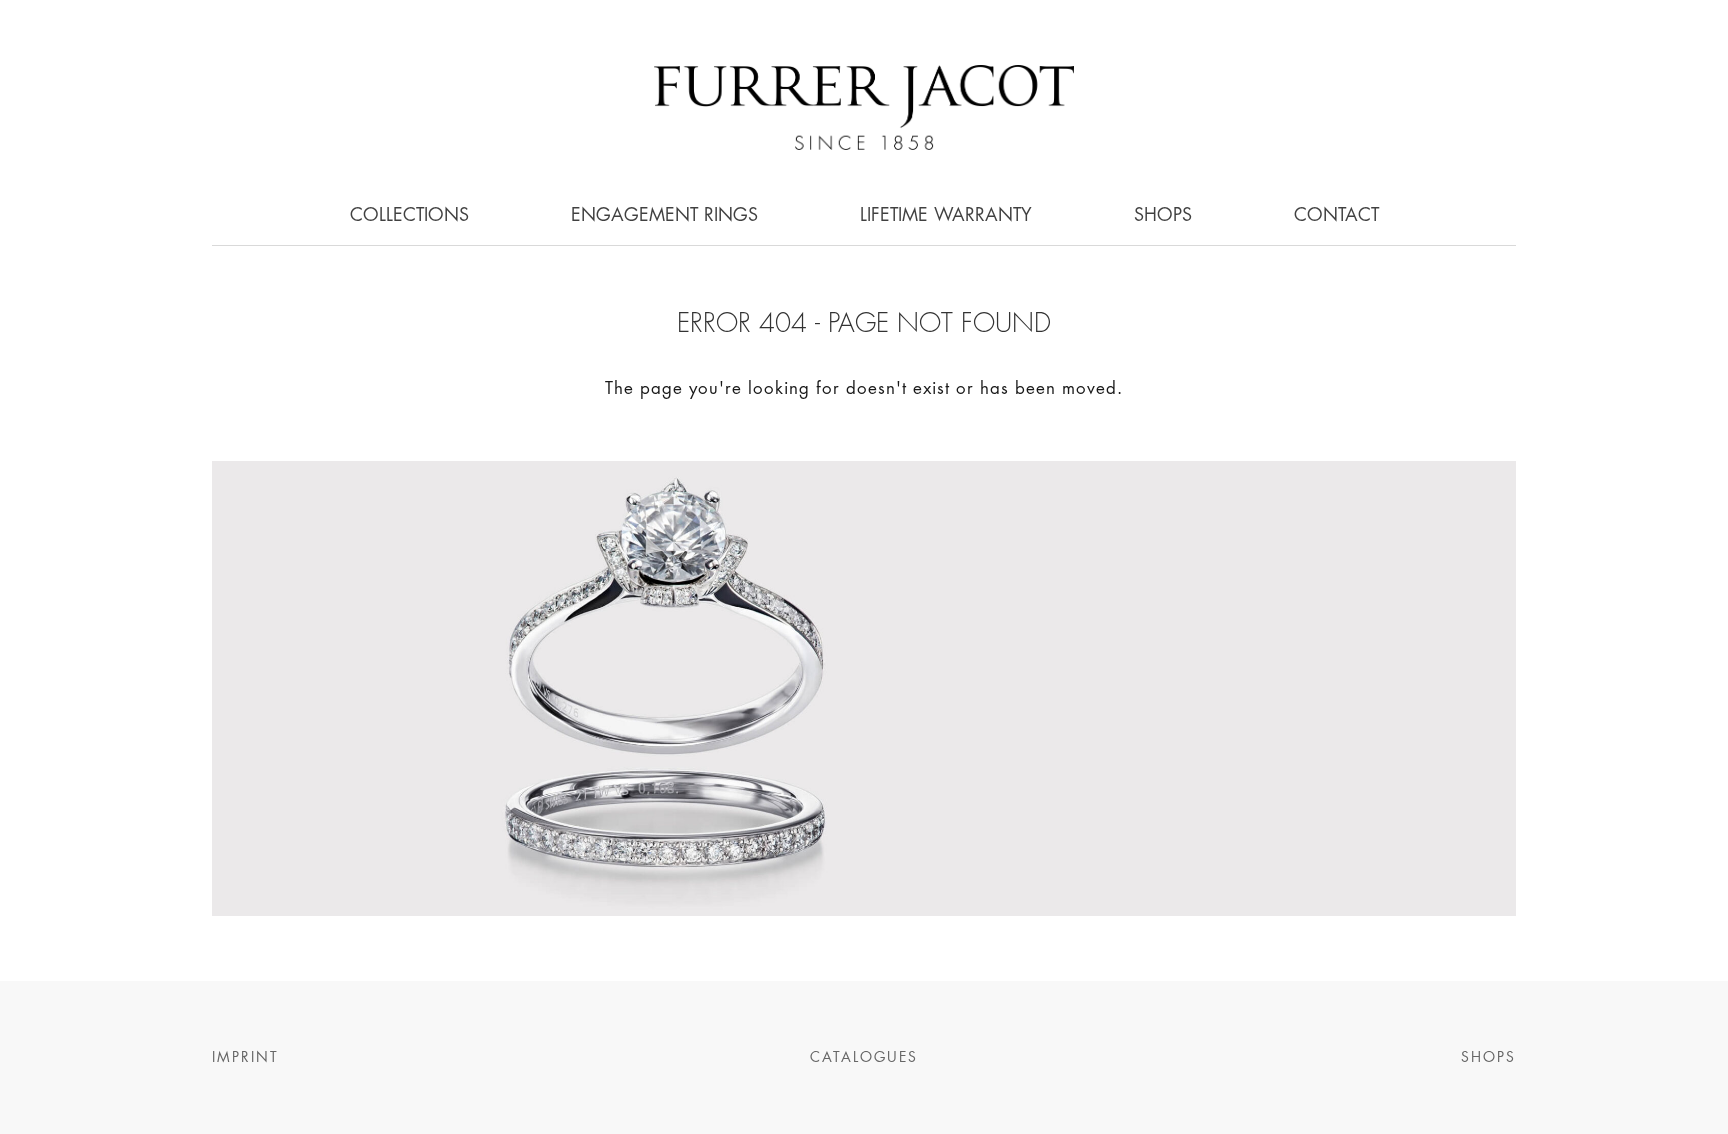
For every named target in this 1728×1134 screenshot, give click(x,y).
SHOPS (1163, 216)
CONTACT (1336, 216)
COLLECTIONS (409, 216)
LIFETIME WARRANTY (946, 216)
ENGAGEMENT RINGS (664, 216)
